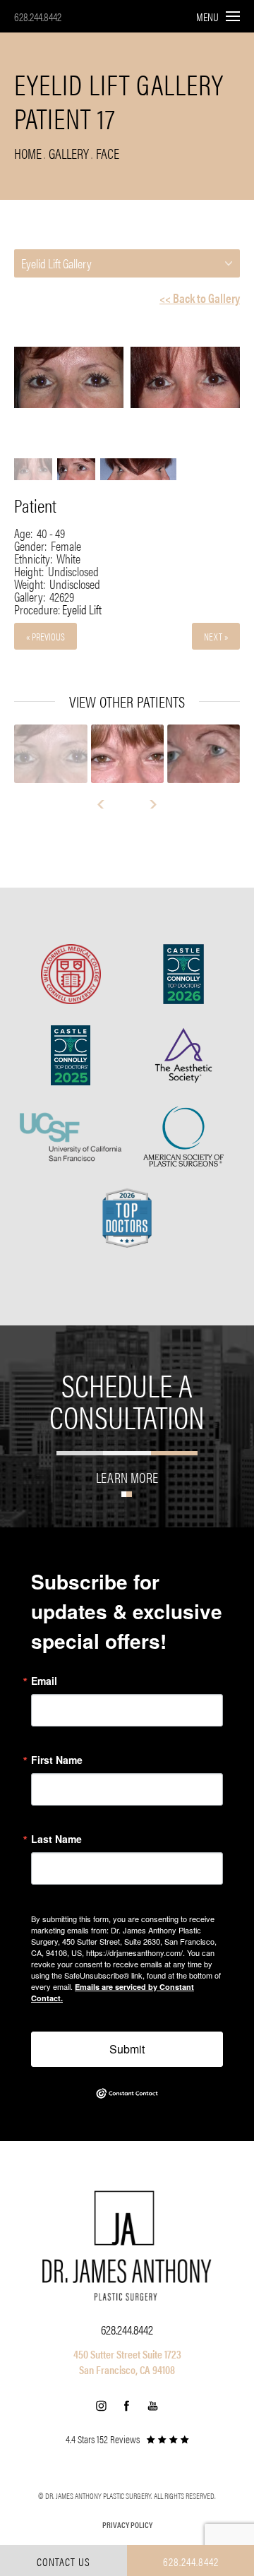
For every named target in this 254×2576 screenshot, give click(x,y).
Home (28, 153)
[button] (101, 2406)
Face (108, 153)
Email (44, 1681)
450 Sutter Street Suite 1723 (127, 2354)
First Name (57, 1760)
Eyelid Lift (82, 609)
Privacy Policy (127, 2524)
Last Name (56, 1839)
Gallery (69, 153)
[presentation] (107, 804)
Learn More (127, 1475)
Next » (216, 636)
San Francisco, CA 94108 (127, 2369)
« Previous (46, 636)
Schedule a (127, 1400)
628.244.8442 (38, 17)
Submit (127, 2049)
